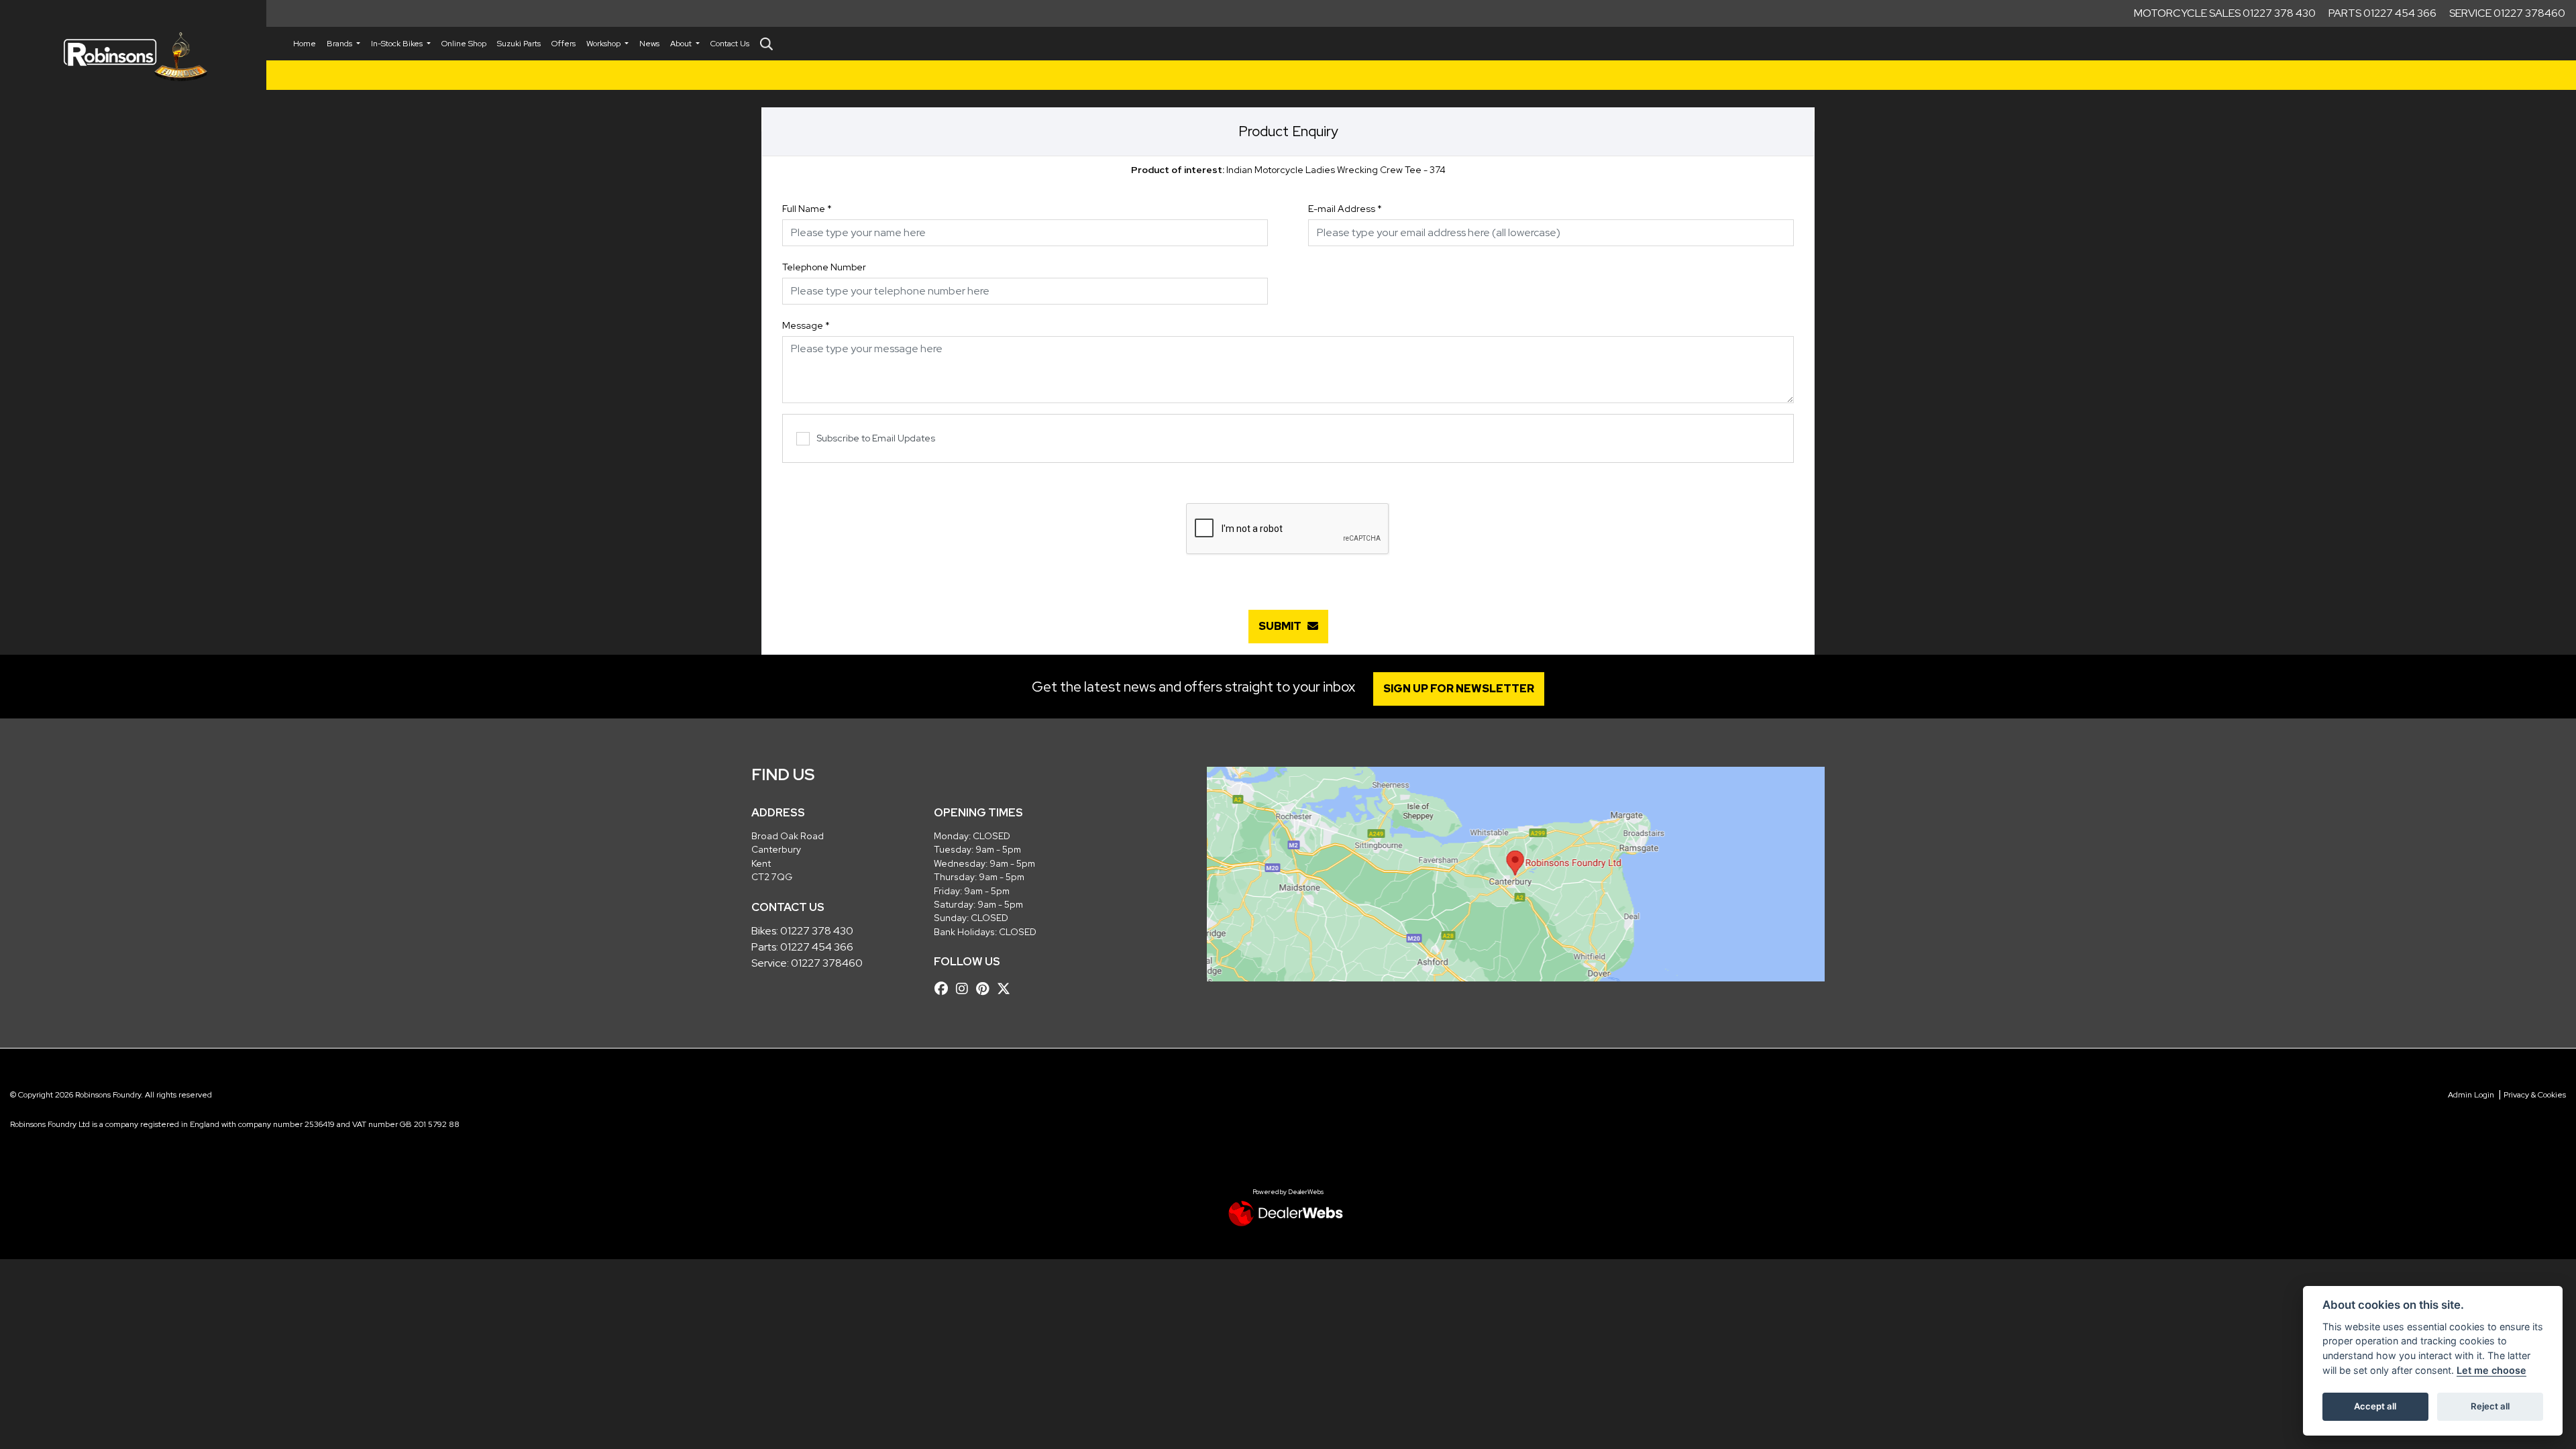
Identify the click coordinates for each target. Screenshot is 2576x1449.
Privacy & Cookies (2535, 1095)
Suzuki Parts (519, 44)
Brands (340, 44)
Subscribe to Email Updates (876, 438)
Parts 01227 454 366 (2382, 13)
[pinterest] (986, 989)
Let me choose (2491, 1370)
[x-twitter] (1007, 989)
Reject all (2490, 1406)
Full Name (807, 209)
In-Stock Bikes (398, 44)
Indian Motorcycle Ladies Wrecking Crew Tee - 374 (1288, 170)
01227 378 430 (817, 931)
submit (1283, 626)
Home (305, 44)
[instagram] (965, 989)
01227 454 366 (817, 947)
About (682, 44)
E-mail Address (1345, 209)
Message (806, 325)
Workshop (604, 44)
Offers (563, 44)
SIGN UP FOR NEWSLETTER (1459, 689)
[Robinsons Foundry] (133, 57)
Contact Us (730, 44)
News (649, 44)
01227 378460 (827, 963)
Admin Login (2471, 1095)
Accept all (2375, 1406)
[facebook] (945, 989)
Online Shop (464, 44)
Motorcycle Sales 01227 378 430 (2225, 13)
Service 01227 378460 (2507, 13)
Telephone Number (824, 267)
